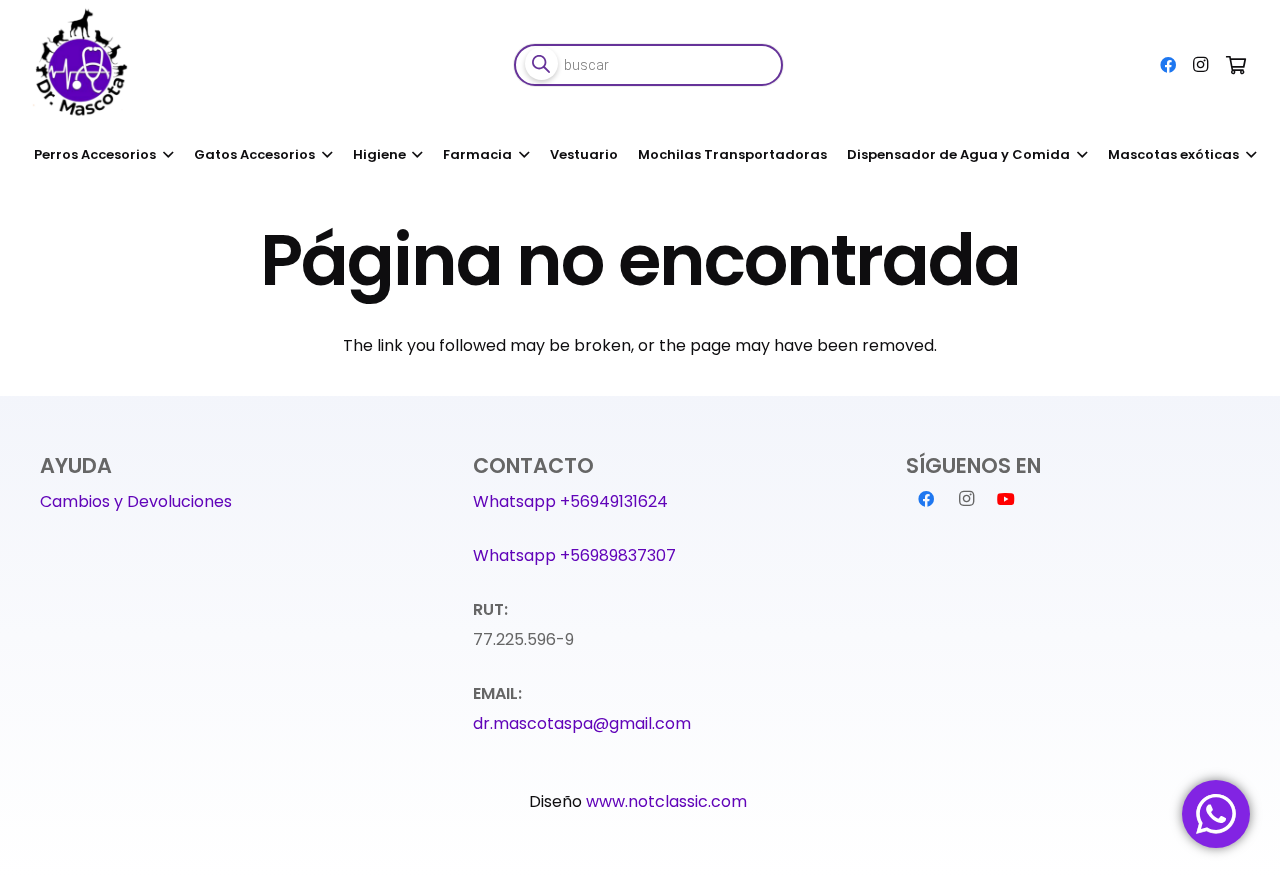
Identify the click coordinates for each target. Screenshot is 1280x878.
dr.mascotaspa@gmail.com (582, 723)
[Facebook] (1168, 65)
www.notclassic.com (668, 801)
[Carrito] (1236, 65)
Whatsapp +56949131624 (570, 501)
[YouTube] (1006, 499)
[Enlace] (84, 65)
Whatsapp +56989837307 (574, 555)
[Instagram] (1200, 65)
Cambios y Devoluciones (136, 501)
